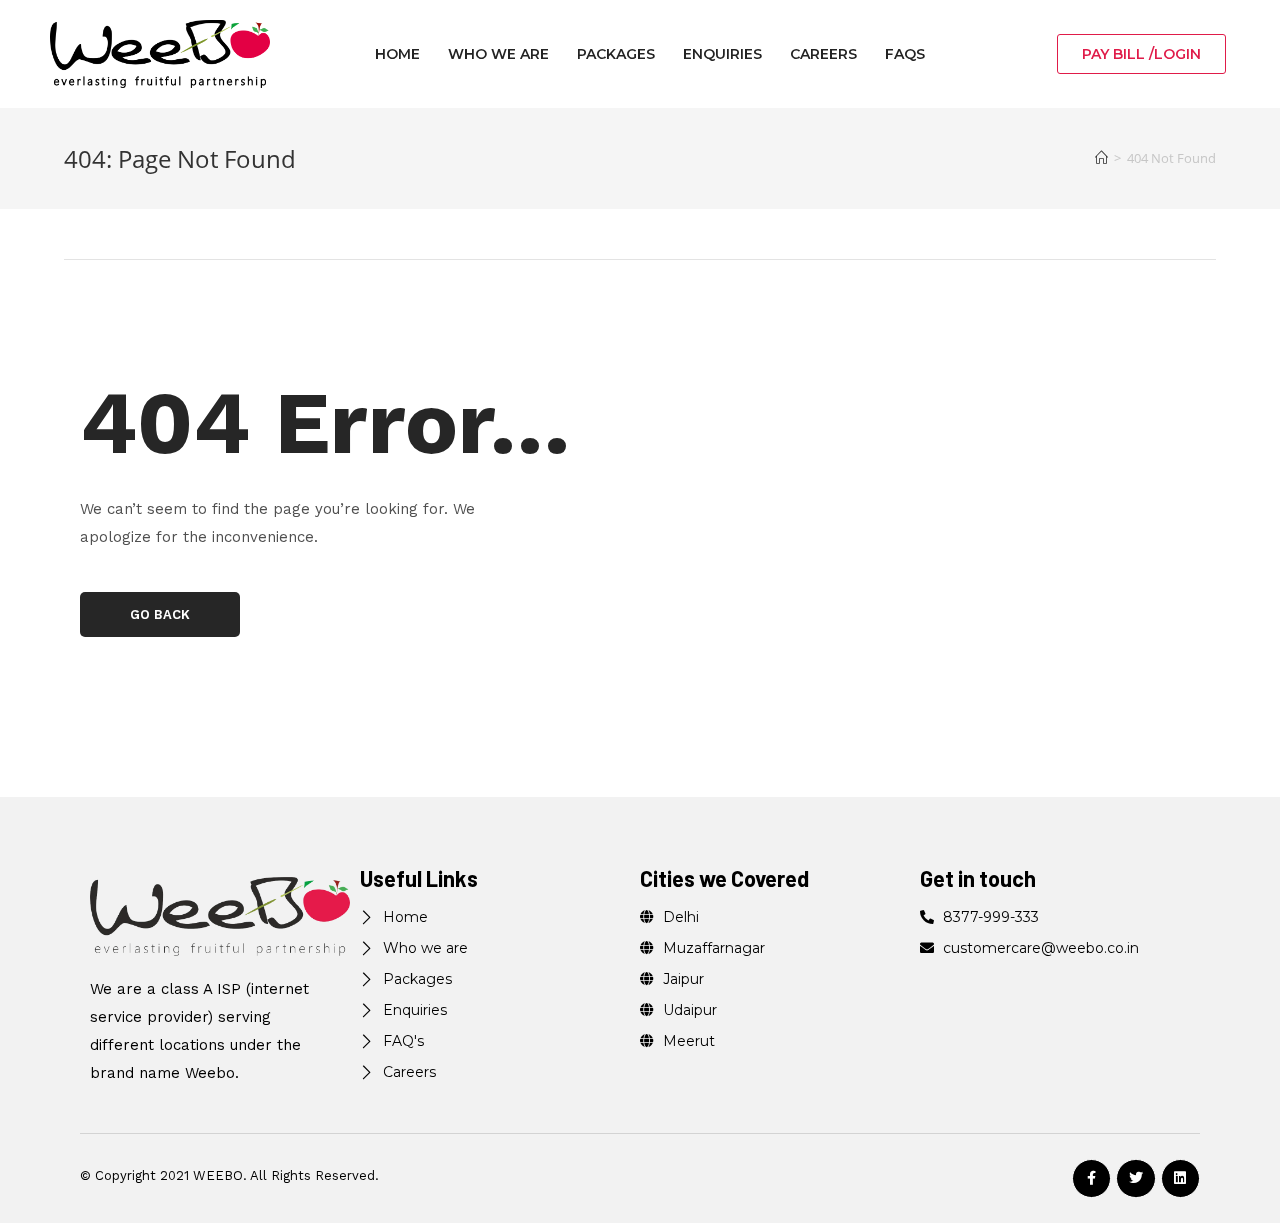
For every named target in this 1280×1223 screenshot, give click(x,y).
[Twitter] (1135, 1178)
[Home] (1101, 158)
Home (397, 54)
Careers (823, 54)
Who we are (498, 54)
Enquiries (722, 54)
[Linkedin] (1180, 1178)
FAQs (905, 54)
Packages (616, 54)
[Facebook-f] (1091, 1178)
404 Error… (325, 422)
